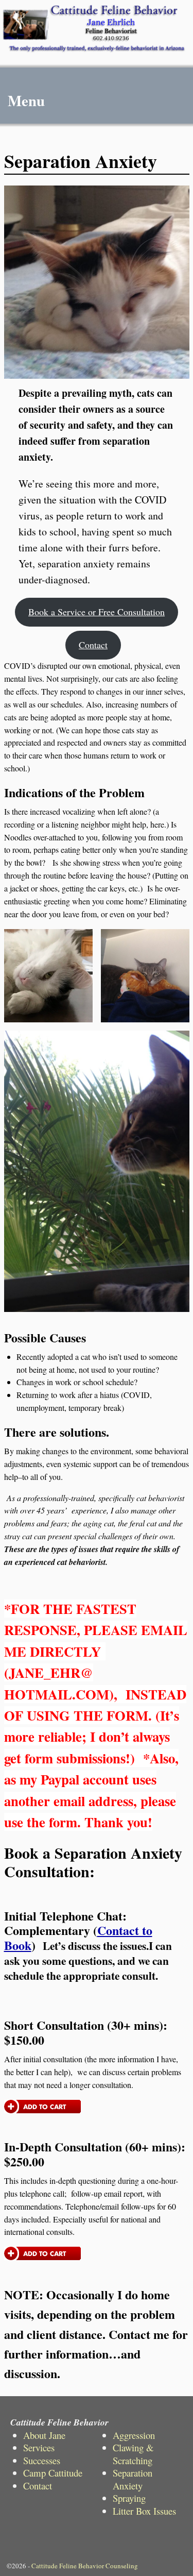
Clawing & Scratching (133, 2454)
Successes (42, 2460)
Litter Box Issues (144, 2511)
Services (39, 2447)
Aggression (134, 2435)
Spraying (129, 2498)
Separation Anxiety (133, 2479)
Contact (93, 645)
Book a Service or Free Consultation (97, 612)
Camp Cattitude (53, 2473)
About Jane (44, 2435)
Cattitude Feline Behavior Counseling (85, 2566)
